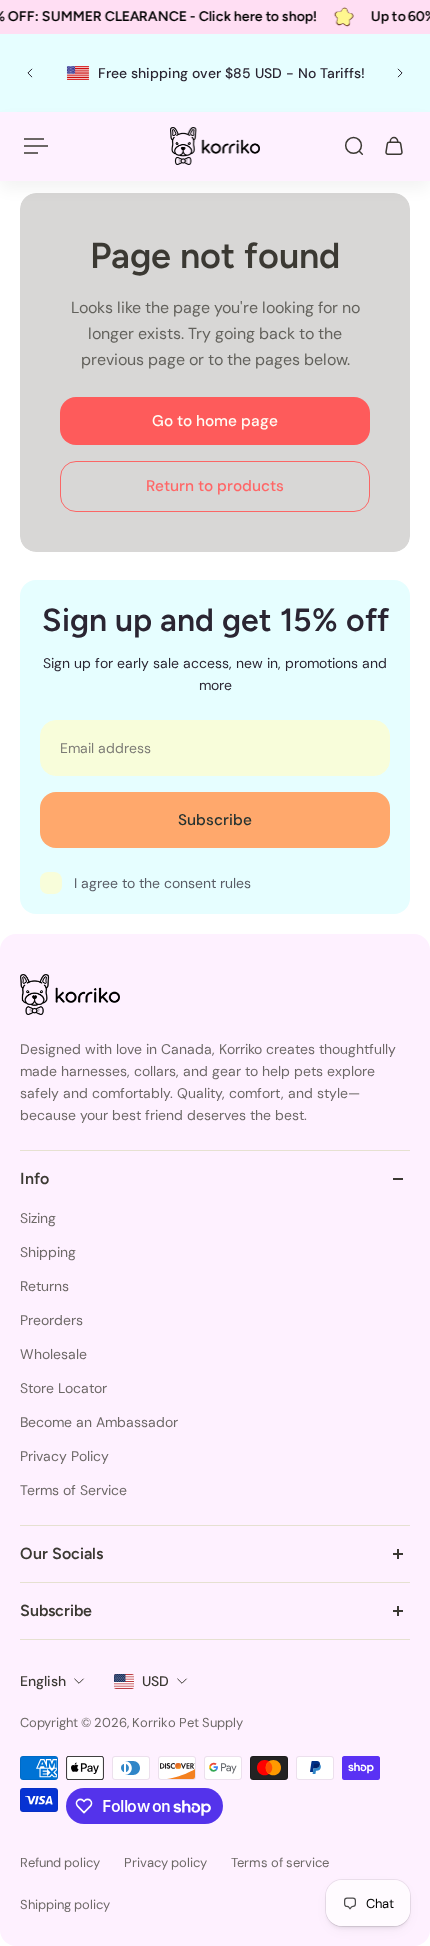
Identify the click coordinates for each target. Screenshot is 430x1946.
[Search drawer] (354, 146)
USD (155, 1681)
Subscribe (215, 820)
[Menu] (36, 146)
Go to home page (215, 421)
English (43, 1681)
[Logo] (215, 145)
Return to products (215, 486)
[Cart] (394, 146)
